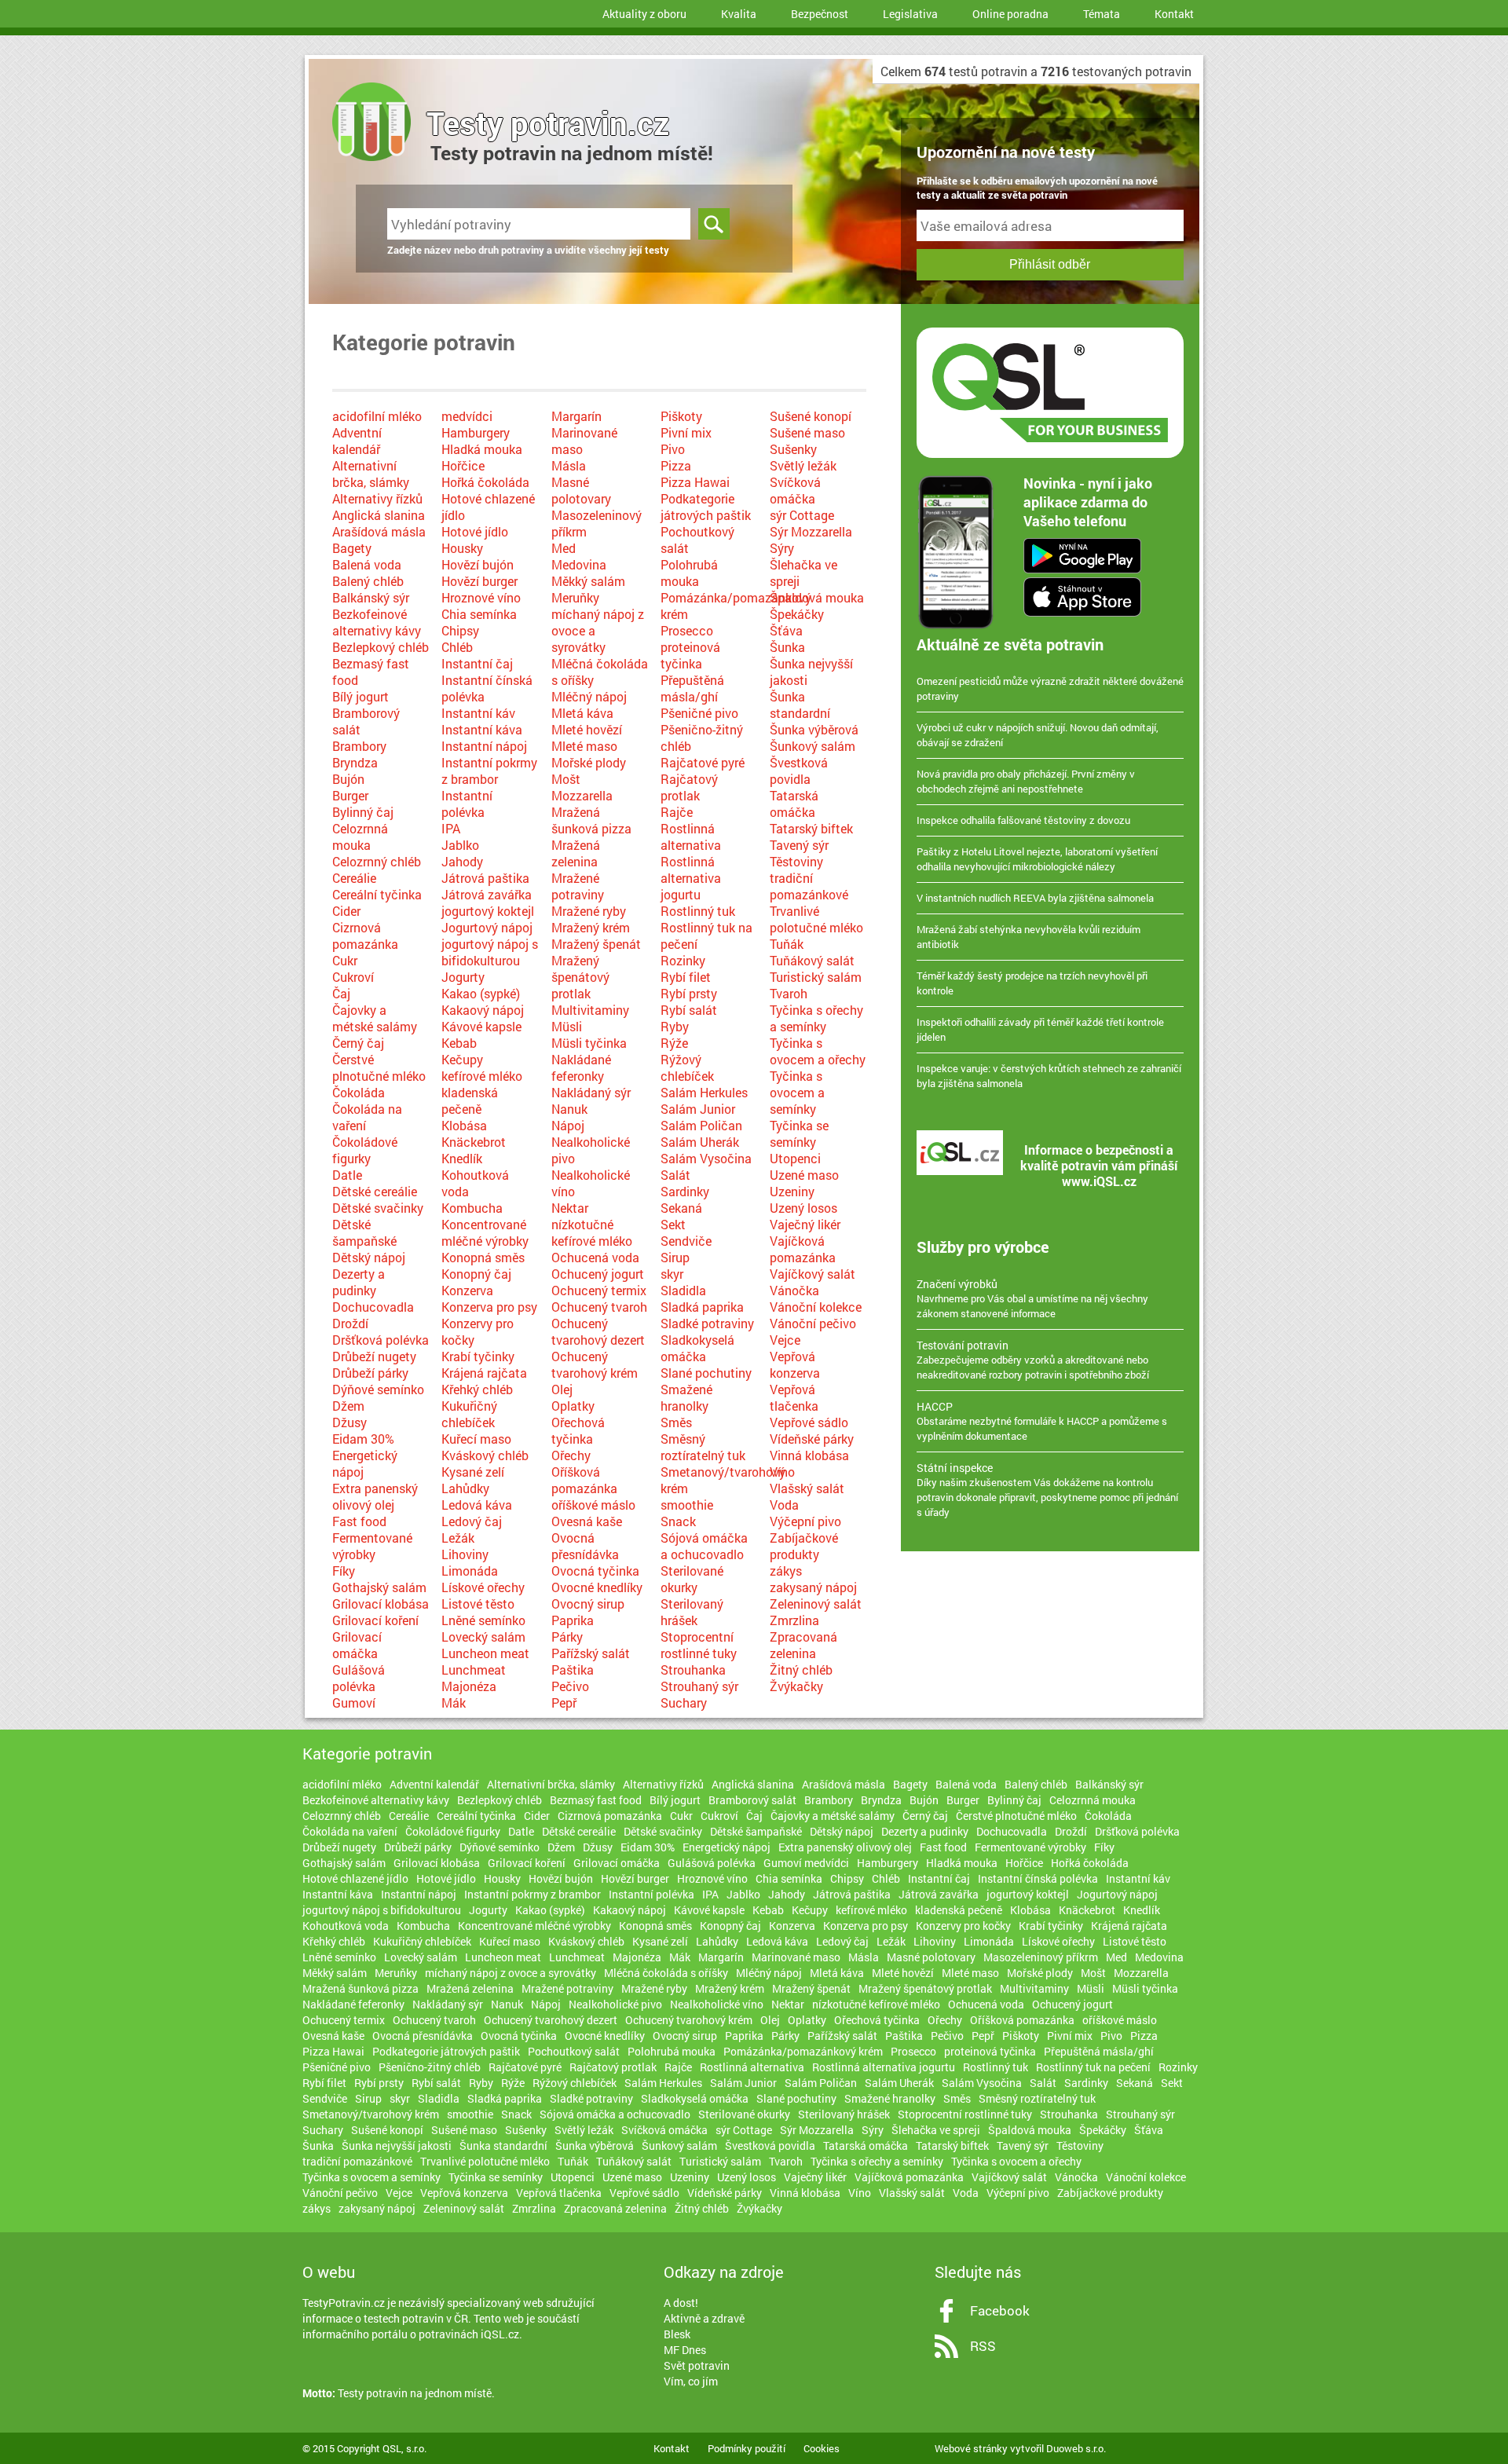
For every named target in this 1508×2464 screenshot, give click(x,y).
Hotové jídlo (475, 531)
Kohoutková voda (346, 1926)
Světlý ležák (803, 465)
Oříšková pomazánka (584, 1480)
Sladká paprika (702, 1307)
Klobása (464, 1125)
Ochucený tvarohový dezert (598, 1331)
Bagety (352, 548)
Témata (1102, 14)
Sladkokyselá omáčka (697, 1348)
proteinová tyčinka (690, 655)
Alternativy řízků (377, 498)
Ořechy (571, 1455)
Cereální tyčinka (377, 894)
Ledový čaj (472, 1521)
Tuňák (787, 944)
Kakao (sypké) (481, 993)
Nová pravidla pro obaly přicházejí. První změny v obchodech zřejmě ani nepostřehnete (1026, 781)
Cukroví (353, 977)
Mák (454, 1702)
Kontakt (1174, 14)
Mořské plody (589, 762)
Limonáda (470, 1571)
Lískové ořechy (483, 1587)
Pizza (676, 465)
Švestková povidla (799, 771)
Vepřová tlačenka (794, 1397)
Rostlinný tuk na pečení (1093, 2067)
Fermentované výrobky (372, 1546)
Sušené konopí (811, 416)
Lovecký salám (483, 1637)
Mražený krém (591, 927)
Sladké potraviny (707, 1323)
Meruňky (575, 597)
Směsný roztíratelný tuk (703, 1447)
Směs (676, 1422)
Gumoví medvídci (806, 1863)
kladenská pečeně (470, 1100)
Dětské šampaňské (364, 1232)
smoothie (687, 1505)
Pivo (673, 449)
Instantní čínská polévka (1038, 1878)
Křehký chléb (477, 1389)
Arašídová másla (379, 531)
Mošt (566, 779)
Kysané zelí (473, 1472)
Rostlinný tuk (698, 911)
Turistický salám (816, 977)
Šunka (787, 647)
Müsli (567, 1026)
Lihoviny (465, 1554)
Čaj (341, 993)
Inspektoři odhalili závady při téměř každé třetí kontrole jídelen (1040, 1029)
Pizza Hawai (695, 482)
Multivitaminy (590, 1010)
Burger (350, 795)
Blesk (677, 2334)
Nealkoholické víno (717, 2004)
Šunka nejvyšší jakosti (397, 2145)
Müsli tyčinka (589, 1043)
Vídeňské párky (812, 1439)
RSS (983, 2346)
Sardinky (685, 1191)
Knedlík (462, 1158)
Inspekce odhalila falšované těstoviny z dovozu (1023, 820)
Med (564, 548)
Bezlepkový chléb (381, 647)
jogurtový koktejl (488, 911)
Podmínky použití (747, 2448)
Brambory (359, 746)
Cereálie (354, 878)
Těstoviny (796, 861)
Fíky (344, 1571)
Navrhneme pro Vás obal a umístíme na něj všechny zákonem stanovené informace (1032, 1298)
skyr (672, 1274)
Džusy (350, 1422)
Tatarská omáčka (794, 804)
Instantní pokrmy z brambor (489, 771)
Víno (782, 1472)
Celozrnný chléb (377, 861)
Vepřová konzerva (795, 1364)
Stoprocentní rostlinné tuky (699, 1645)
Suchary (684, 1702)
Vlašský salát (807, 1488)
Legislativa (910, 14)
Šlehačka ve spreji (936, 2130)
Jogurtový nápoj (487, 927)
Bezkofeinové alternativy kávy (377, 622)
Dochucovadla (373, 1307)
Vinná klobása (809, 1455)
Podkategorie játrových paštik (706, 507)
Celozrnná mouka (360, 837)
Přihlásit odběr (1050, 264)
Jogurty (463, 977)
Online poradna (1010, 14)
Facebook (1000, 2310)
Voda (784, 1505)
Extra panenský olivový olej (375, 1496)
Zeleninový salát (816, 1604)
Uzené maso (804, 1175)
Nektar (570, 1208)
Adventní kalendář (357, 441)
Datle (347, 1175)
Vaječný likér (805, 1224)
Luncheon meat (485, 1653)
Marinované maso (796, 1957)
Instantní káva (482, 729)
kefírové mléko (482, 1076)
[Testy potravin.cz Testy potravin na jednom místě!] (360, 102)
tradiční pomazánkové (809, 886)
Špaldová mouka (817, 597)
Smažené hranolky (686, 1397)
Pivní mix (686, 432)
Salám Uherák (700, 1142)
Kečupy (462, 1059)
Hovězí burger (479, 581)
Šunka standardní (800, 705)
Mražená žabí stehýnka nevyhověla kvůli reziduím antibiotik (1029, 937)
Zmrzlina (794, 1620)
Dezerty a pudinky (359, 1282)
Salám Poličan (701, 1125)
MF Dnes (685, 2350)
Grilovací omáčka (357, 1645)
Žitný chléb (801, 1670)
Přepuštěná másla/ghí (692, 688)
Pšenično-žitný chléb (430, 2067)
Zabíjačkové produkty (804, 1546)
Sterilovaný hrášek (692, 1612)
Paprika (573, 1620)
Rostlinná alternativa (691, 837)
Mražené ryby (589, 911)
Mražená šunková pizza (591, 820)
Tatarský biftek (811, 828)
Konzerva (467, 1290)
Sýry (782, 548)
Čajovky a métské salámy (375, 1018)
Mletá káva (582, 713)
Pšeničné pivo (699, 713)
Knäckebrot (474, 1142)
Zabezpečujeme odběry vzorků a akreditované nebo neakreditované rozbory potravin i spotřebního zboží (1033, 1360)
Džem (348, 1406)
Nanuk (569, 1109)
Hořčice (463, 465)
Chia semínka (479, 614)
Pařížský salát (591, 1653)
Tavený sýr (799, 845)
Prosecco (687, 630)
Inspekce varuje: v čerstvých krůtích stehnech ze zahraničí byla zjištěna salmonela (1049, 1076)
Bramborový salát (752, 1800)
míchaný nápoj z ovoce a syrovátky (511, 1973)
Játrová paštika (485, 878)
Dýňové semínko (378, 1389)
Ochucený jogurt (598, 1274)
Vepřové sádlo (809, 1422)
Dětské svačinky (378, 1208)
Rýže (674, 1043)
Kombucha (472, 1208)
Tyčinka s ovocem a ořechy (818, 1051)
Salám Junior (698, 1109)
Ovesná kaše (587, 1521)
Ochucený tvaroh (599, 1307)
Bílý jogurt (361, 696)
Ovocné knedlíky (597, 1587)
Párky (567, 1637)
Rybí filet (686, 977)
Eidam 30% (363, 1439)
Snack (678, 1521)
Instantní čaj (477, 663)
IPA (451, 828)
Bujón (348, 779)
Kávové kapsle (481, 1026)
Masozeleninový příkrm (1041, 1957)
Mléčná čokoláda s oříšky (666, 1973)
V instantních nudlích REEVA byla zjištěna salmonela (1035, 898)
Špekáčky (797, 614)
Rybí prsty (689, 993)
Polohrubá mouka (689, 573)
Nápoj (568, 1125)
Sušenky (793, 449)
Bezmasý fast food (596, 1800)
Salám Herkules (704, 1092)
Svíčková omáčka (795, 490)
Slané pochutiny (706, 1373)
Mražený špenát (596, 944)
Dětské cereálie (375, 1191)
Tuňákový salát (812, 960)
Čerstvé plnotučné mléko (379, 1067)
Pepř (564, 1702)
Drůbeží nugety (374, 1356)
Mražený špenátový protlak (580, 977)
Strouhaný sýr (699, 1686)
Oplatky (573, 1406)
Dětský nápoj (369, 1257)
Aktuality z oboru (644, 14)
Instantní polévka (467, 804)
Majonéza (469, 1686)
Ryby (675, 1026)
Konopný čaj (476, 1274)
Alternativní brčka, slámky (371, 474)
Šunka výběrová (814, 729)
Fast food (359, 1521)
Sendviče (686, 1241)
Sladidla (683, 1290)
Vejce (785, 1340)
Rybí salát (689, 1010)
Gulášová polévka (359, 1678)
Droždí (350, 1323)
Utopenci (795, 1158)
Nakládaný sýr (591, 1092)
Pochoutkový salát (574, 2051)
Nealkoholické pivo (615, 2004)
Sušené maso (807, 432)
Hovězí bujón (478, 564)
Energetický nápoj (727, 1847)
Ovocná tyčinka (595, 1571)
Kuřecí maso (476, 1439)
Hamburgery (476, 432)
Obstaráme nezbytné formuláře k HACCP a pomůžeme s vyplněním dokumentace (1042, 1421)
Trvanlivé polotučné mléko (816, 919)
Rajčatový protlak (689, 787)
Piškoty (681, 416)
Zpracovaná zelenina (803, 1645)
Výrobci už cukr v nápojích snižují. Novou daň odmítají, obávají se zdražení (1038, 735)
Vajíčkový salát (813, 1274)
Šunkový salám (813, 746)
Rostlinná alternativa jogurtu (691, 878)
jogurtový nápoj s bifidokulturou (490, 952)
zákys (786, 1571)
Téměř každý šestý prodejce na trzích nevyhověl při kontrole (1032, 983)
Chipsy (460, 630)
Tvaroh (789, 993)
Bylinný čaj (363, 812)
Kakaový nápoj (483, 1010)
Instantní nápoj (484, 746)
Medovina (579, 564)
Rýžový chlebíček (687, 1067)
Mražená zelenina (576, 853)
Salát (675, 1175)
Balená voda (367, 564)
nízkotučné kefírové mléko (592, 1232)
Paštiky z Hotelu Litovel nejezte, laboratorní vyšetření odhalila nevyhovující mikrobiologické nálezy (1037, 859)
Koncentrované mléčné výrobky (485, 1232)
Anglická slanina (379, 515)
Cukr (345, 960)
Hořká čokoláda (485, 482)
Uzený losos (803, 1208)
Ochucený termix (599, 1290)
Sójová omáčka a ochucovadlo (704, 1546)
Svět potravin (697, 2365)
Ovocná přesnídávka (585, 1546)
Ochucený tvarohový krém (595, 1364)
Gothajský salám (379, 1587)
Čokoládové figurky (365, 1150)
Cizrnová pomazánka (365, 935)
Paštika (573, 1670)
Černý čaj (358, 1043)
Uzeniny (792, 1191)
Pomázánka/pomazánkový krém (803, 2051)
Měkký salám (588, 581)
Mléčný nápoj (589, 696)
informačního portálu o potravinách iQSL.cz (411, 2334)
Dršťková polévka (381, 1340)
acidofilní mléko (377, 416)
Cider (346, 911)
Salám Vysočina (706, 1158)
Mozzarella (582, 795)
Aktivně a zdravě (704, 2318)
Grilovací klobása (381, 1604)
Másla (569, 465)
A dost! (681, 2303)
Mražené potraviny (578, 886)
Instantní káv (478, 713)
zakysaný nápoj (813, 1587)
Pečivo (570, 1686)
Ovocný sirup (588, 1604)
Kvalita (739, 14)
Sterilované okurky (692, 1579)
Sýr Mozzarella (811, 531)
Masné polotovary (581, 490)
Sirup (675, 1257)
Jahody (462, 861)
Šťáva (786, 630)
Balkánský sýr (371, 597)
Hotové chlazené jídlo (355, 1878)
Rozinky (683, 960)
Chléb (457, 647)
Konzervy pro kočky (963, 1926)
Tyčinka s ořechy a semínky (816, 1018)
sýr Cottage (802, 515)
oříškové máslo (593, 1505)
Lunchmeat (474, 1670)
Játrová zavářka (487, 894)
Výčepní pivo (805, 1521)
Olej (562, 1389)
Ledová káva (477, 1505)
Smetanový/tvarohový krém (371, 2114)
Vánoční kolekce (816, 1307)
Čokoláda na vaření (350, 1831)
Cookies (822, 2448)
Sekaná (681, 1208)
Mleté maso (584, 746)
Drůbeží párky (370, 1373)
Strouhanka (693, 1670)
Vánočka (794, 1290)
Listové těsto (478, 1604)
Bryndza (355, 762)
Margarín (576, 416)
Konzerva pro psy (489, 1307)
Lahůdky (465, 1488)
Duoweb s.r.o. (1076, 2448)
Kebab (459, 1043)
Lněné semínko (483, 1620)
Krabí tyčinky (478, 1356)
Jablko (460, 845)
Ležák (458, 1538)
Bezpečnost (820, 14)
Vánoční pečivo (813, 1323)
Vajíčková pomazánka (803, 1249)
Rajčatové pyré (703, 762)
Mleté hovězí (587, 729)
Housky (462, 548)
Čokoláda (359, 1092)
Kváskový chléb (485, 1455)
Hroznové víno (481, 597)
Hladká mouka (482, 449)
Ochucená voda (595, 1257)
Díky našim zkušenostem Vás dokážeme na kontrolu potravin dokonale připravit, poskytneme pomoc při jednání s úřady (1047, 1490)
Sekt (673, 1224)
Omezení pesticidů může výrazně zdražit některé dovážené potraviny (1050, 688)
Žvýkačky (796, 1686)
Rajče (677, 812)
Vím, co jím (691, 2381)
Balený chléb (368, 581)
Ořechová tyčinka (578, 1430)
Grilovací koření (375, 1620)
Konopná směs (483, 1257)
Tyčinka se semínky (799, 1133)
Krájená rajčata (484, 1373)
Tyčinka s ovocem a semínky (797, 1092)
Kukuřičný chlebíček (469, 1414)
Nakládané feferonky (581, 1067)
